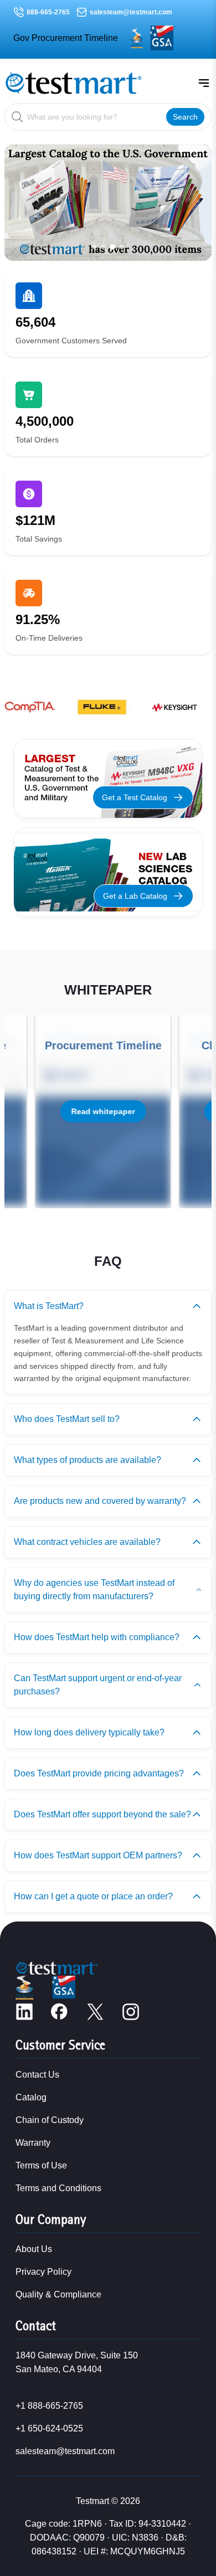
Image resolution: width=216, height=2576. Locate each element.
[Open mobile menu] (204, 83)
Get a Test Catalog (135, 797)
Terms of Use (41, 2165)
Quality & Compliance (58, 2294)
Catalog (31, 2097)
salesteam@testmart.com (131, 12)
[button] (94, 247)
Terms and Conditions (58, 2188)
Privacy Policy (43, 2272)
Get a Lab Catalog (135, 896)
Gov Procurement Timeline (66, 38)
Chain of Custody (50, 2120)
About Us (34, 2249)
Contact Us (37, 2075)
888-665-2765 (48, 12)
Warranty (33, 2143)
